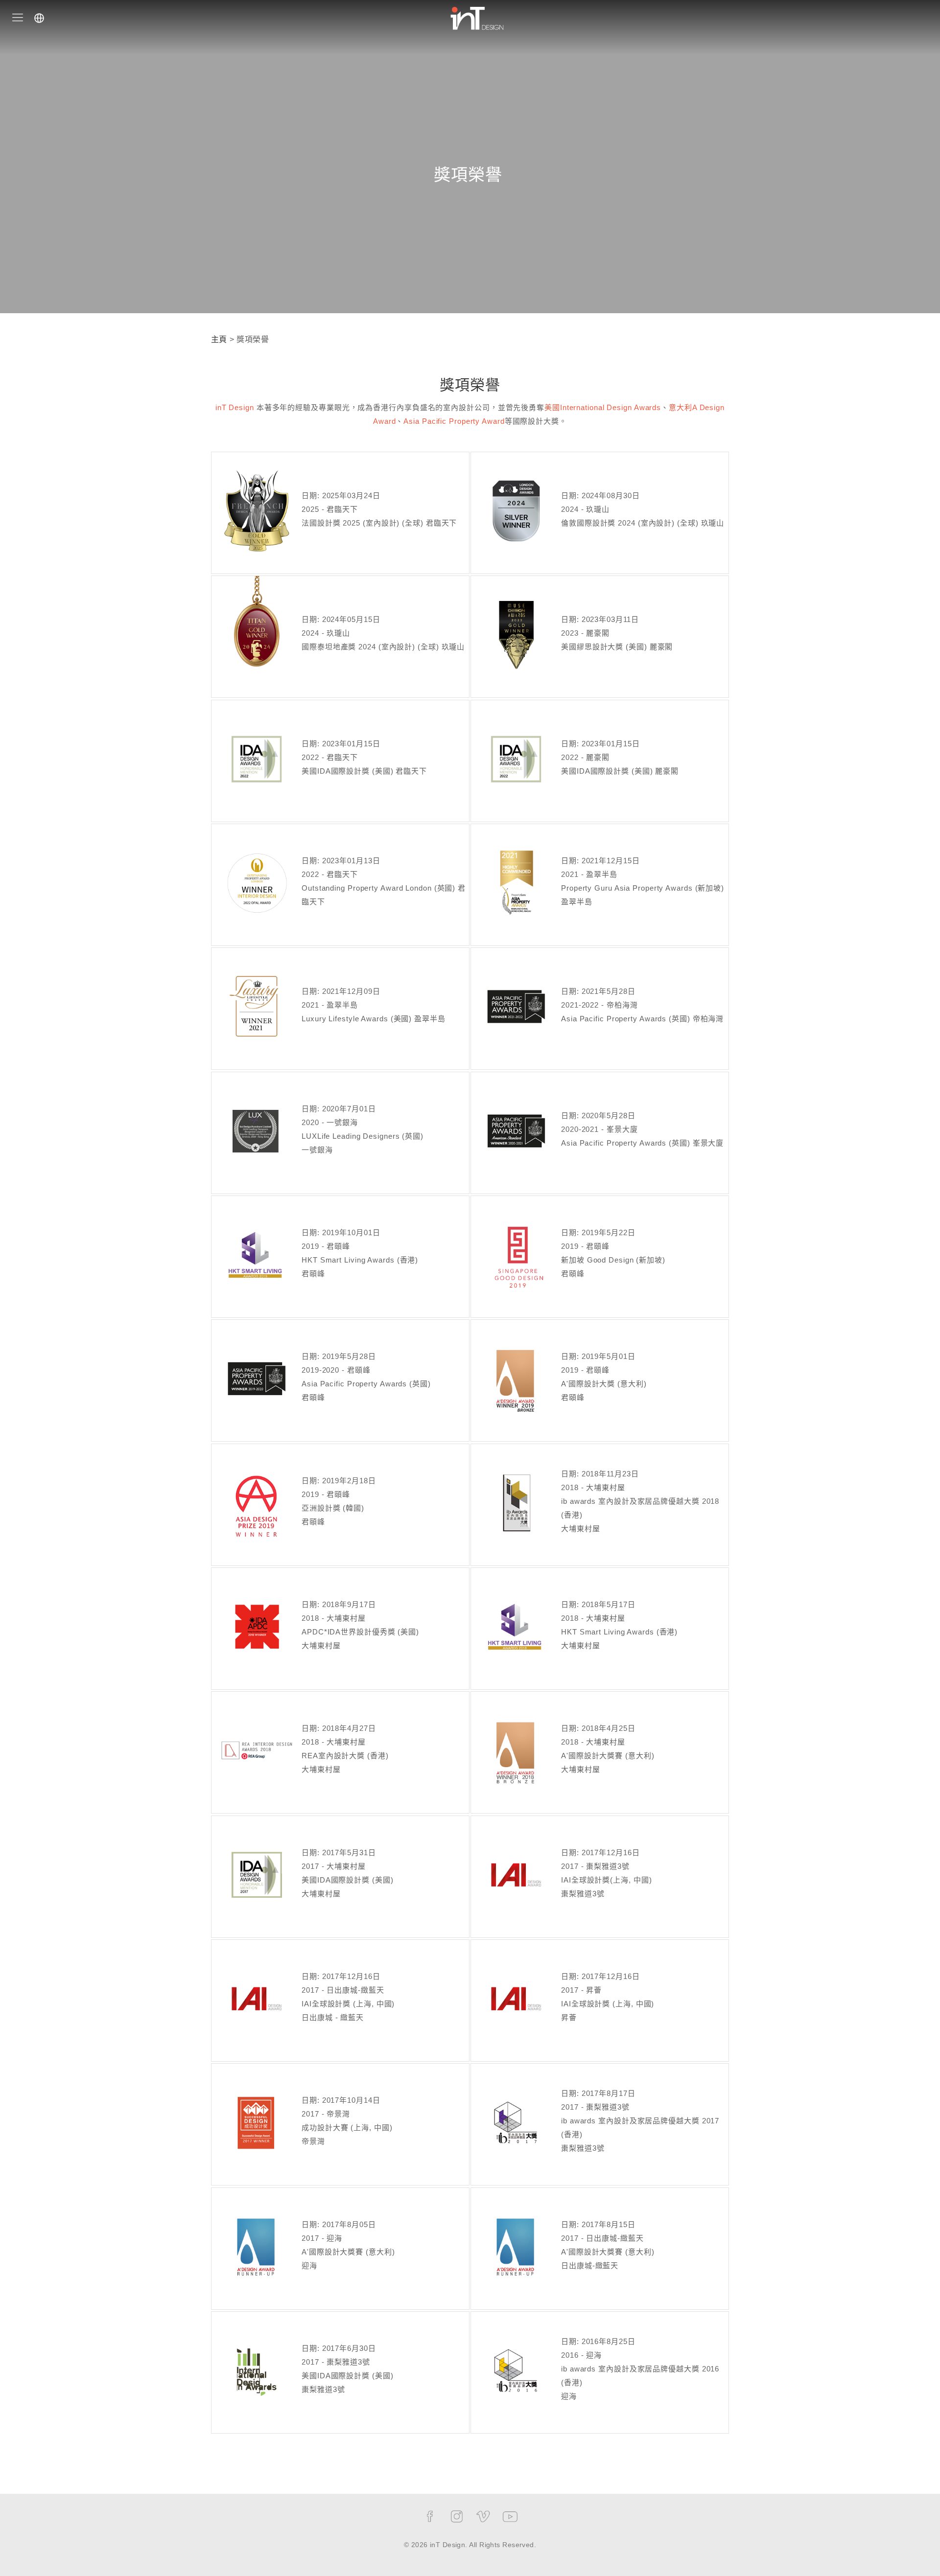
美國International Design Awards (603, 407)
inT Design (235, 407)
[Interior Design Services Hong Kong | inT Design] (477, 17)
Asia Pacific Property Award (454, 421)
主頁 (219, 339)
